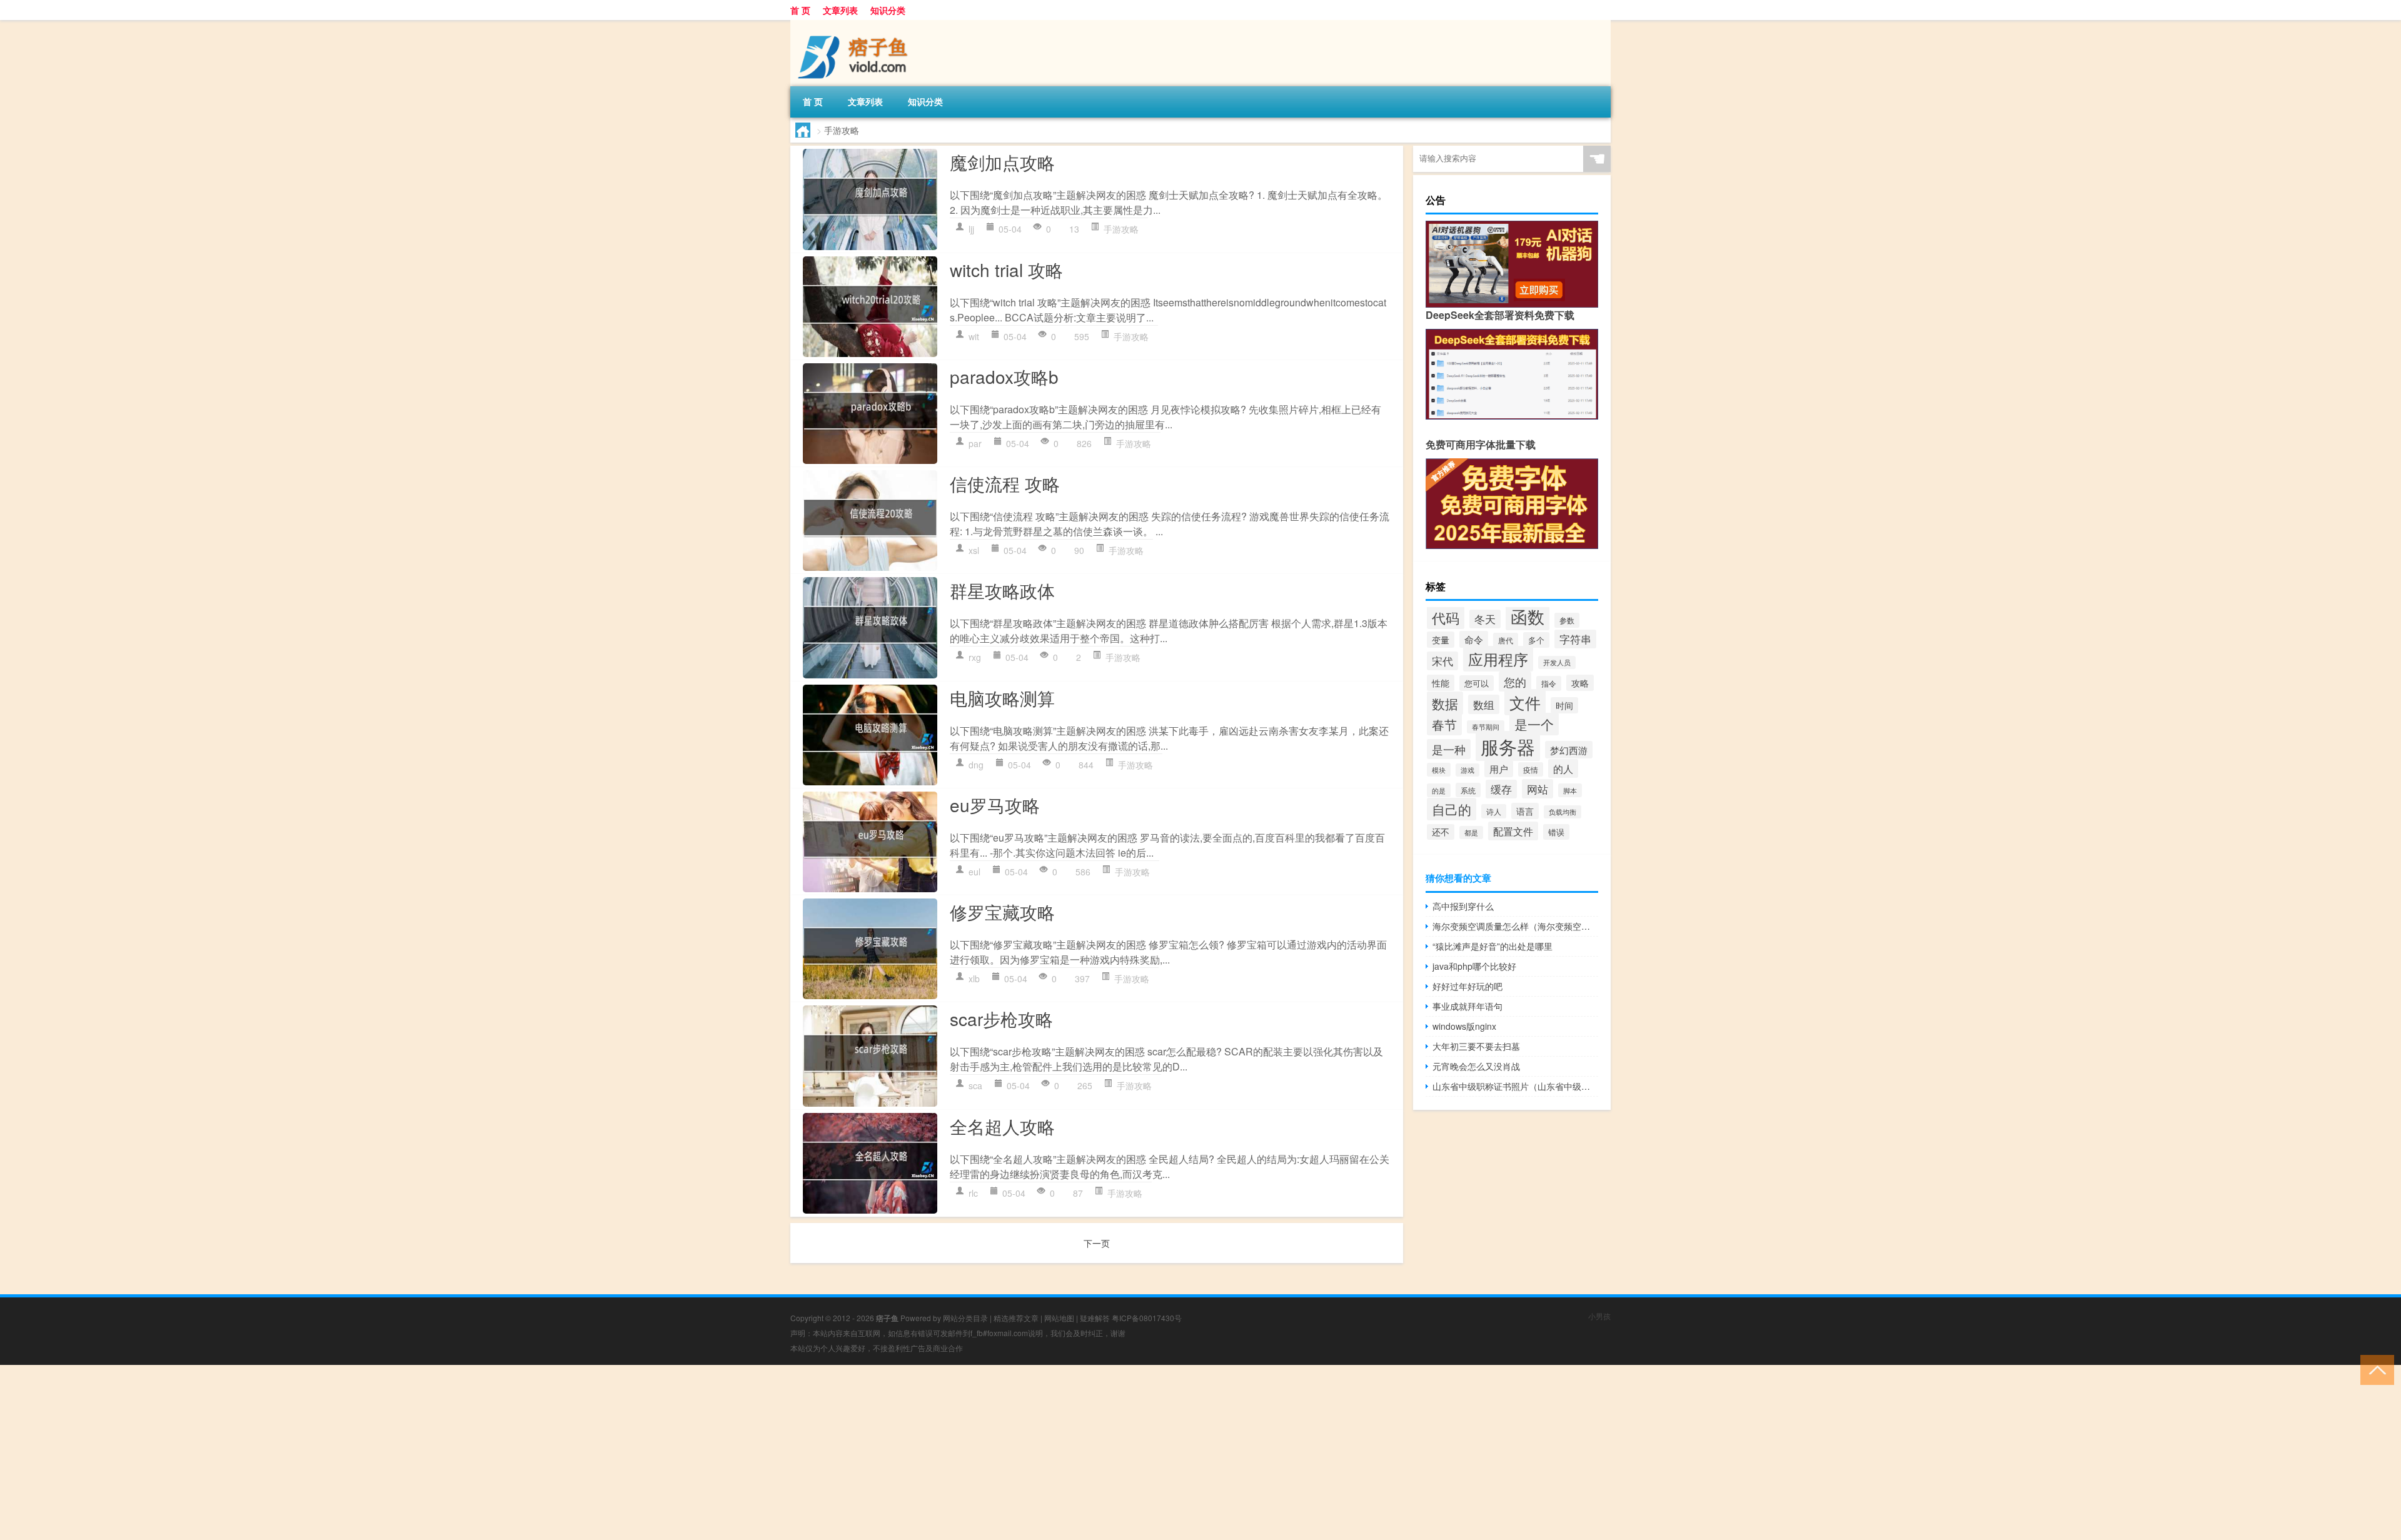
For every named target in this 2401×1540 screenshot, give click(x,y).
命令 (1474, 639)
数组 (1484, 704)
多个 (1536, 640)
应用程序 (1498, 659)
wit (974, 336)
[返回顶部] (2374, 1369)
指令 (1549, 683)
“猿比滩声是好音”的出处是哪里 (1492, 946)
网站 (1538, 789)
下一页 (1097, 1243)
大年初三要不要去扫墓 (1476, 1046)
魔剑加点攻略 (1002, 162)
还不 (1441, 832)
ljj (971, 229)
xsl (974, 550)
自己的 (1452, 809)
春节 (1444, 724)
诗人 (1494, 811)
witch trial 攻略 (1006, 269)
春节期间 (1486, 727)
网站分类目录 (965, 1318)
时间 (1564, 705)
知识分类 (888, 10)
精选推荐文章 (1016, 1318)
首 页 (800, 10)
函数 (1528, 616)
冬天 (1485, 619)
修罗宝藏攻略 (1002, 912)
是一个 (1534, 724)
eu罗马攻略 (995, 805)
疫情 (1531, 769)
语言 (1525, 811)
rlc (973, 1193)
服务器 (1508, 746)
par (975, 443)
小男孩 (1599, 1316)
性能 (1441, 683)
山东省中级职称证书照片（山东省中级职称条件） (1515, 1086)
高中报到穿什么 (1463, 906)
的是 (1439, 790)
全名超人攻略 (1002, 1126)
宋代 (1442, 661)
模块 (1439, 770)
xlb (974, 979)
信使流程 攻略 (1005, 483)
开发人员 (1557, 662)
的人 (1563, 768)
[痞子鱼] (856, 24)
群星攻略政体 (1002, 590)
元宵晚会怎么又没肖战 (1476, 1066)
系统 (1468, 790)
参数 (1567, 620)
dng (976, 765)
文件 (1525, 702)
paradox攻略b (1004, 376)
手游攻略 (1121, 229)
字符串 (1575, 639)
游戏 (1467, 770)
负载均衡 (1563, 812)
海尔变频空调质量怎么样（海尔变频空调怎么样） (1515, 926)
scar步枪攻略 (1001, 1019)
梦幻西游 (1569, 750)
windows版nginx (1464, 1026)
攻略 (1580, 683)
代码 (1446, 617)
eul (974, 872)
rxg (975, 657)
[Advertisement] (375, 1452)
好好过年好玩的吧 (1467, 986)
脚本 (1570, 790)
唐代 (1506, 640)
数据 (1445, 703)
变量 (1441, 640)
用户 (1499, 769)
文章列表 (840, 10)
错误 (1556, 832)
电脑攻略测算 (1002, 698)
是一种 (1449, 749)
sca (975, 1085)
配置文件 (1513, 831)
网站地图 (1059, 1318)
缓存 (1501, 789)
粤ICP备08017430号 (1147, 1318)
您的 (1515, 682)
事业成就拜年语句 (1467, 1006)
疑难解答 (1095, 1318)
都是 (1471, 833)
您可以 (1477, 683)
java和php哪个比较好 (1474, 966)
